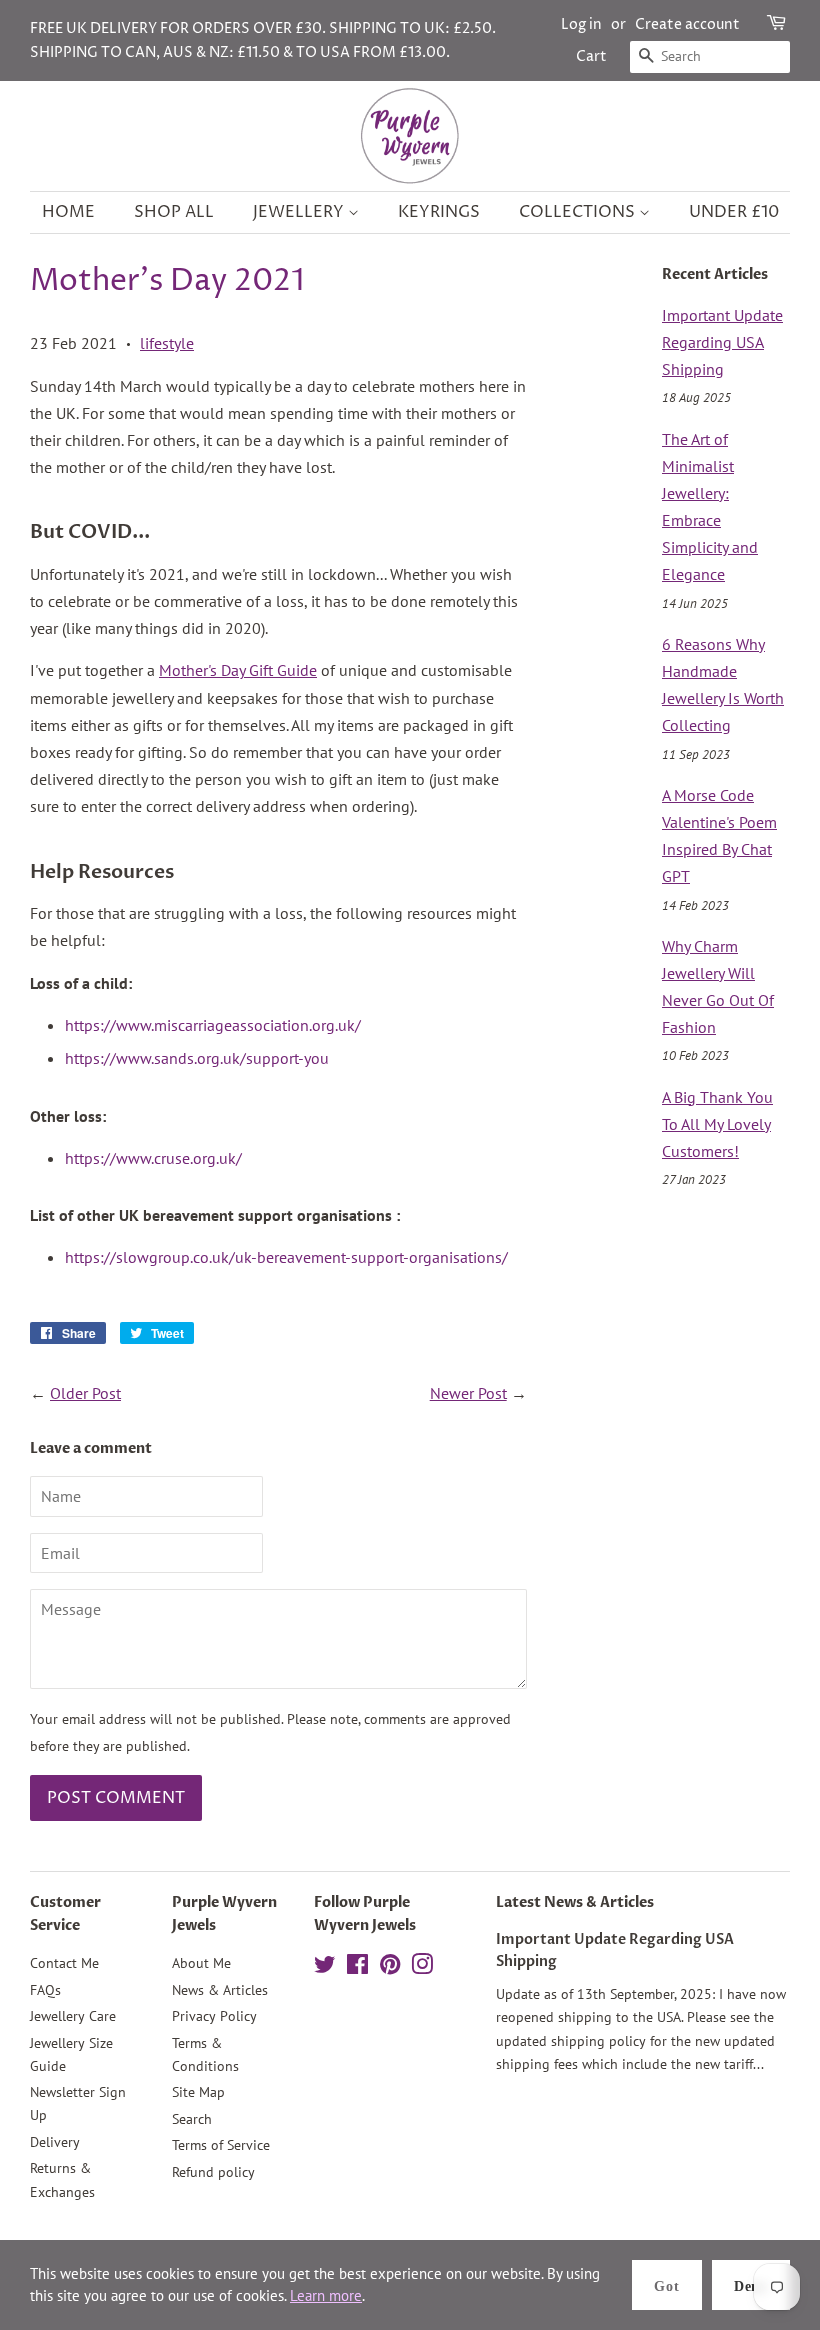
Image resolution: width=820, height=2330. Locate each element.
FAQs (45, 1990)
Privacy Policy (214, 2016)
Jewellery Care (73, 2016)
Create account (687, 24)
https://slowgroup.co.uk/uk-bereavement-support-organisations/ (286, 1257)
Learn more (326, 2295)
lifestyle (167, 343)
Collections (579, 212)
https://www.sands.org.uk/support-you (197, 1058)
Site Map (198, 2092)
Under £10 (734, 212)
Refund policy (213, 2172)
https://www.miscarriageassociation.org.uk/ (213, 1025)
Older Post (85, 1393)
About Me (201, 1963)
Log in (581, 24)
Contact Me (64, 1963)
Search (192, 2119)
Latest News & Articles (575, 1902)
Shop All (174, 212)
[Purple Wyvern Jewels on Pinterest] (390, 1968)
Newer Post (468, 1393)
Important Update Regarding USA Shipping (722, 342)
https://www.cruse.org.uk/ (153, 1158)
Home (68, 212)
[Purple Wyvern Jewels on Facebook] (357, 1968)
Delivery (55, 2142)
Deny (751, 2286)
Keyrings (439, 212)
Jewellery (300, 212)
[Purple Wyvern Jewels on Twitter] (325, 1968)
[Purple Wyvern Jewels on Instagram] (422, 1968)
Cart (591, 56)
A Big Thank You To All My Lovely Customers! (717, 1124)
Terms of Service (221, 2145)
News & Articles (220, 1990)
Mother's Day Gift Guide (238, 670)
